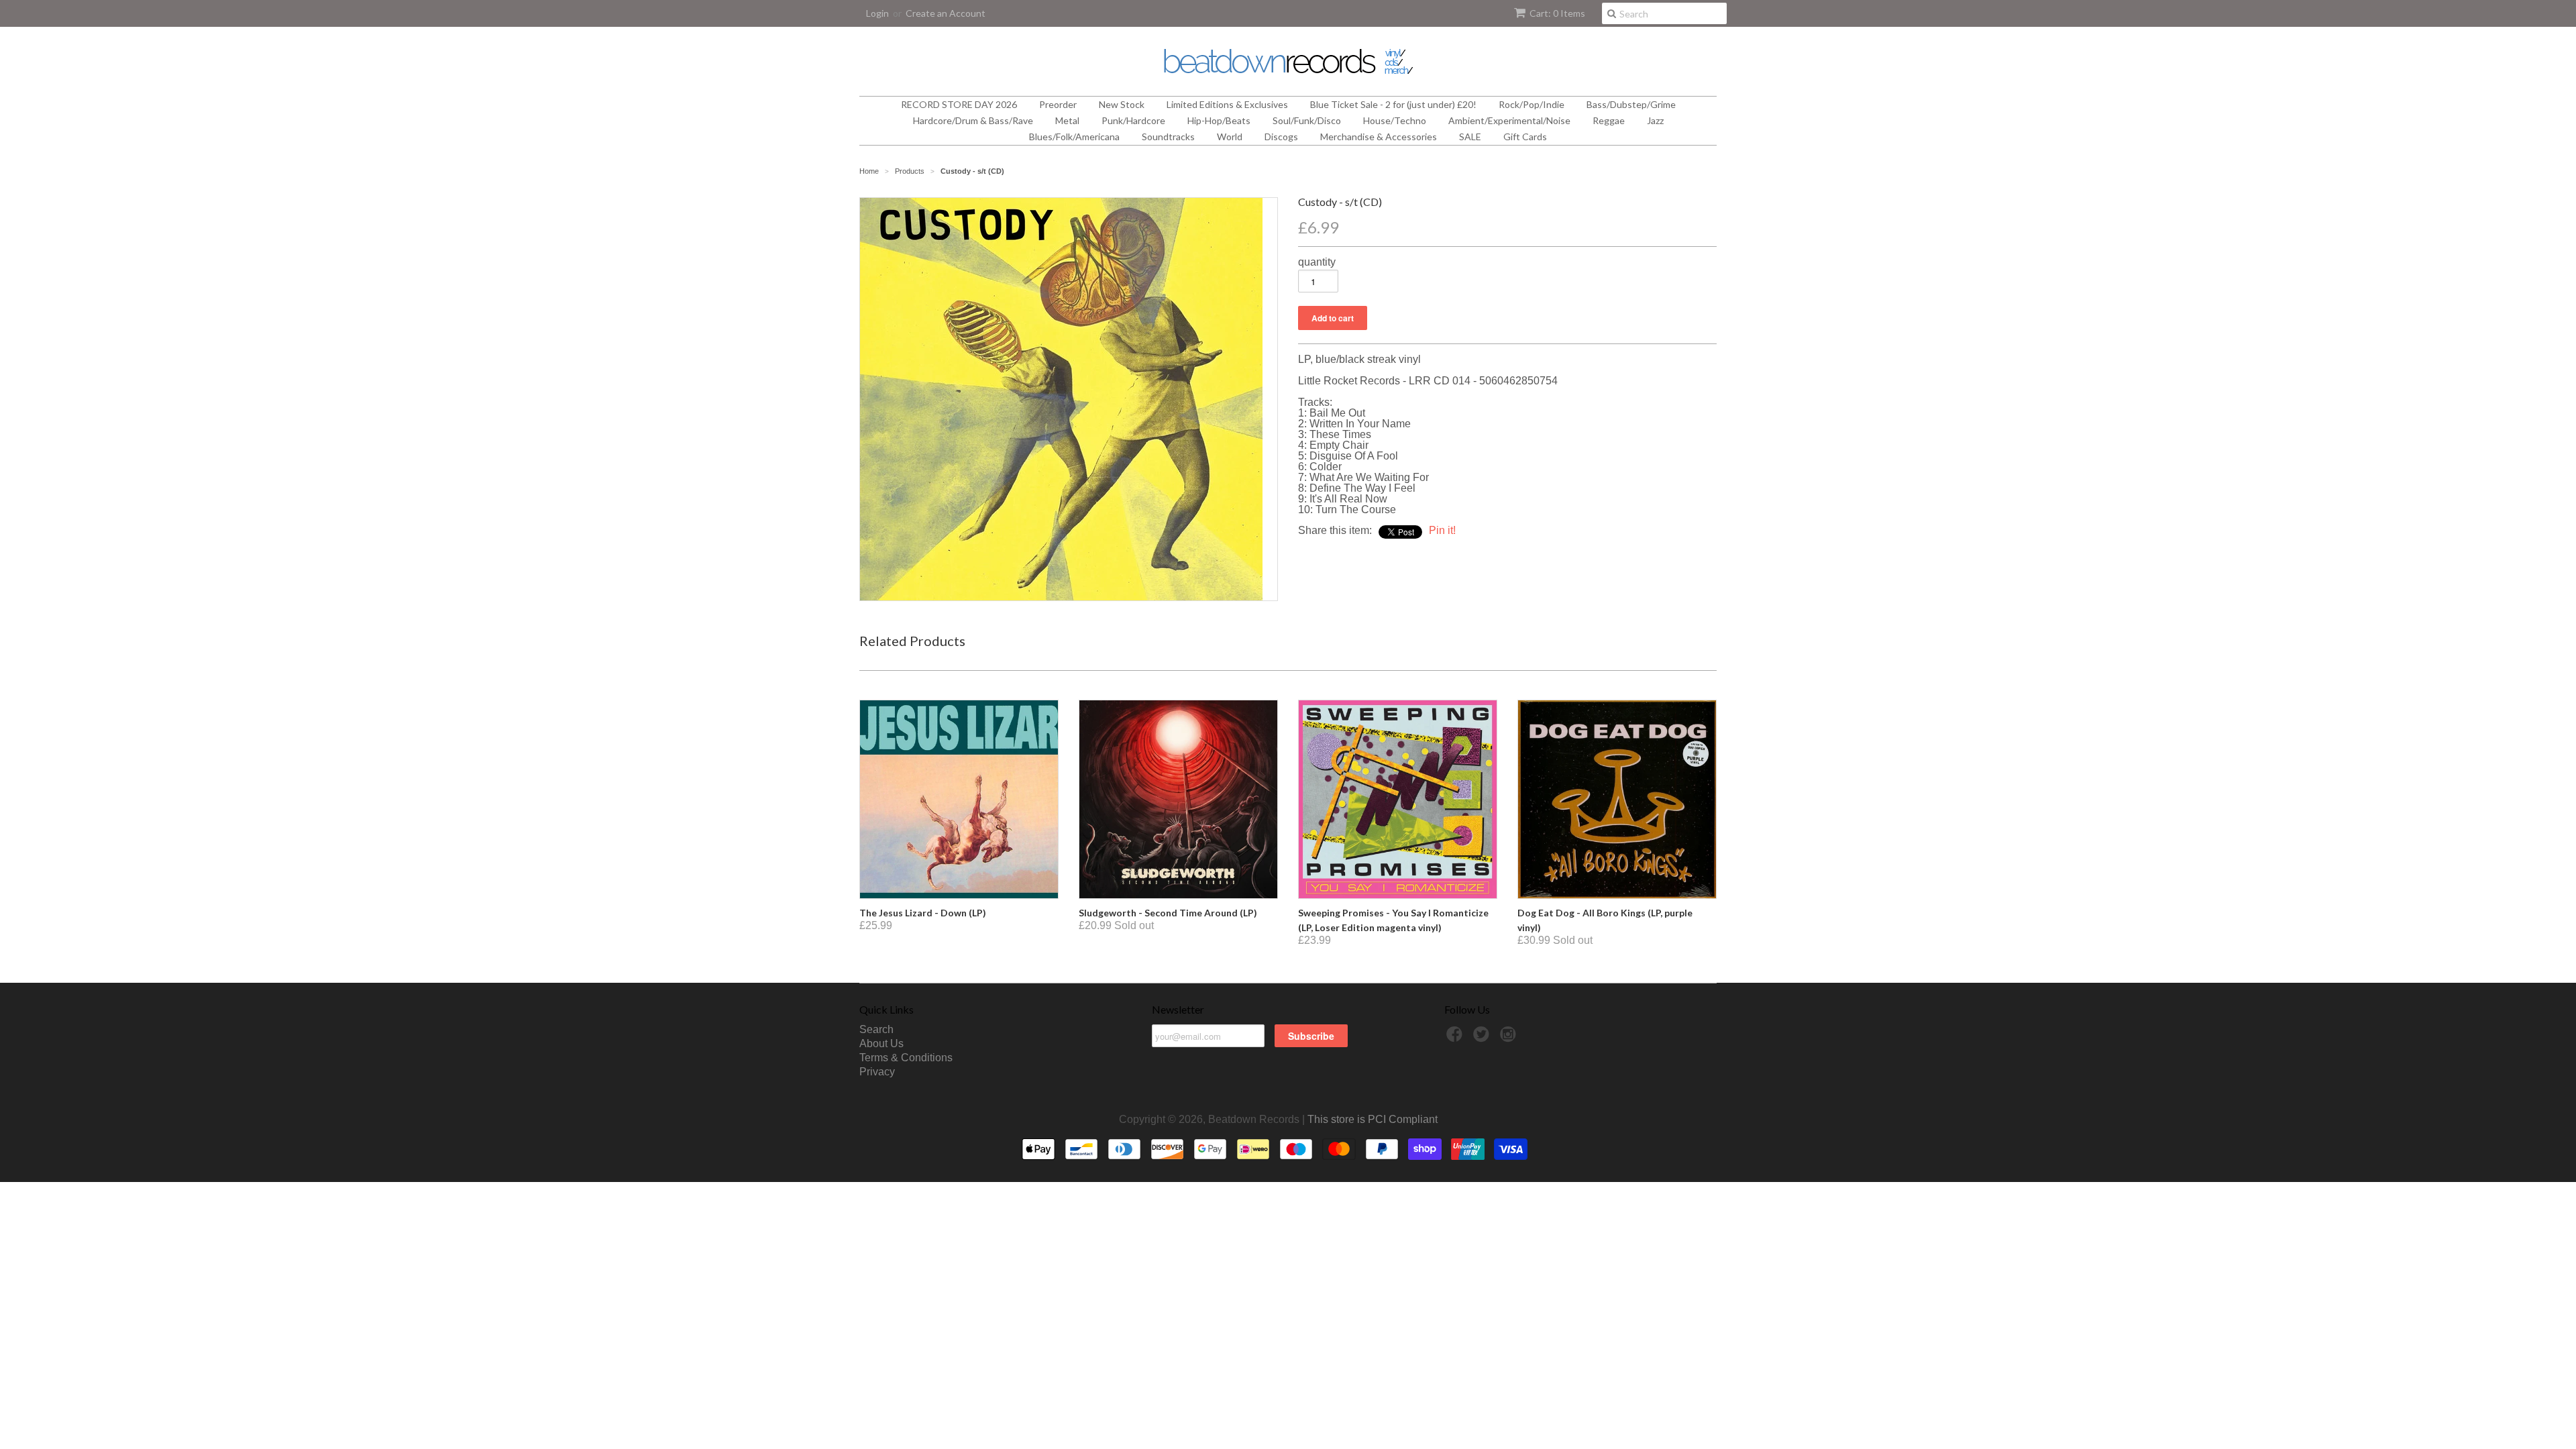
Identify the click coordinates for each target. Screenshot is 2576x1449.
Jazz (1655, 120)
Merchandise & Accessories (1379, 137)
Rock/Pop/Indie (1532, 104)
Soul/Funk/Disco (1307, 120)
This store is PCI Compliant (1373, 1119)
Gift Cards (1525, 137)
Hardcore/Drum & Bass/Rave (973, 120)
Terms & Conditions (906, 1058)
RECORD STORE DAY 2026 (959, 104)
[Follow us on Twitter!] (1483, 1038)
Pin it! (1442, 530)
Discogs (1281, 137)
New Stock (1122, 104)
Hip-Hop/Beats (1219, 120)
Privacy (877, 1072)
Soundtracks (1168, 137)
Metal (1067, 120)
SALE (1470, 137)
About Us (881, 1043)
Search (876, 1029)
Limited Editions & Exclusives (1227, 104)
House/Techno (1395, 120)
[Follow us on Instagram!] (1510, 1038)
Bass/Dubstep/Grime (1631, 104)
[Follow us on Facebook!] (1456, 1038)
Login (877, 13)
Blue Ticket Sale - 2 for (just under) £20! (1393, 104)
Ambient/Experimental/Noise (1509, 120)
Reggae (1609, 120)
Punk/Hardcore (1133, 120)
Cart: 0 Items (1557, 13)
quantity (1317, 262)
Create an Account (946, 13)
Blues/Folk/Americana (1074, 137)
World (1230, 137)
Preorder (1058, 104)
